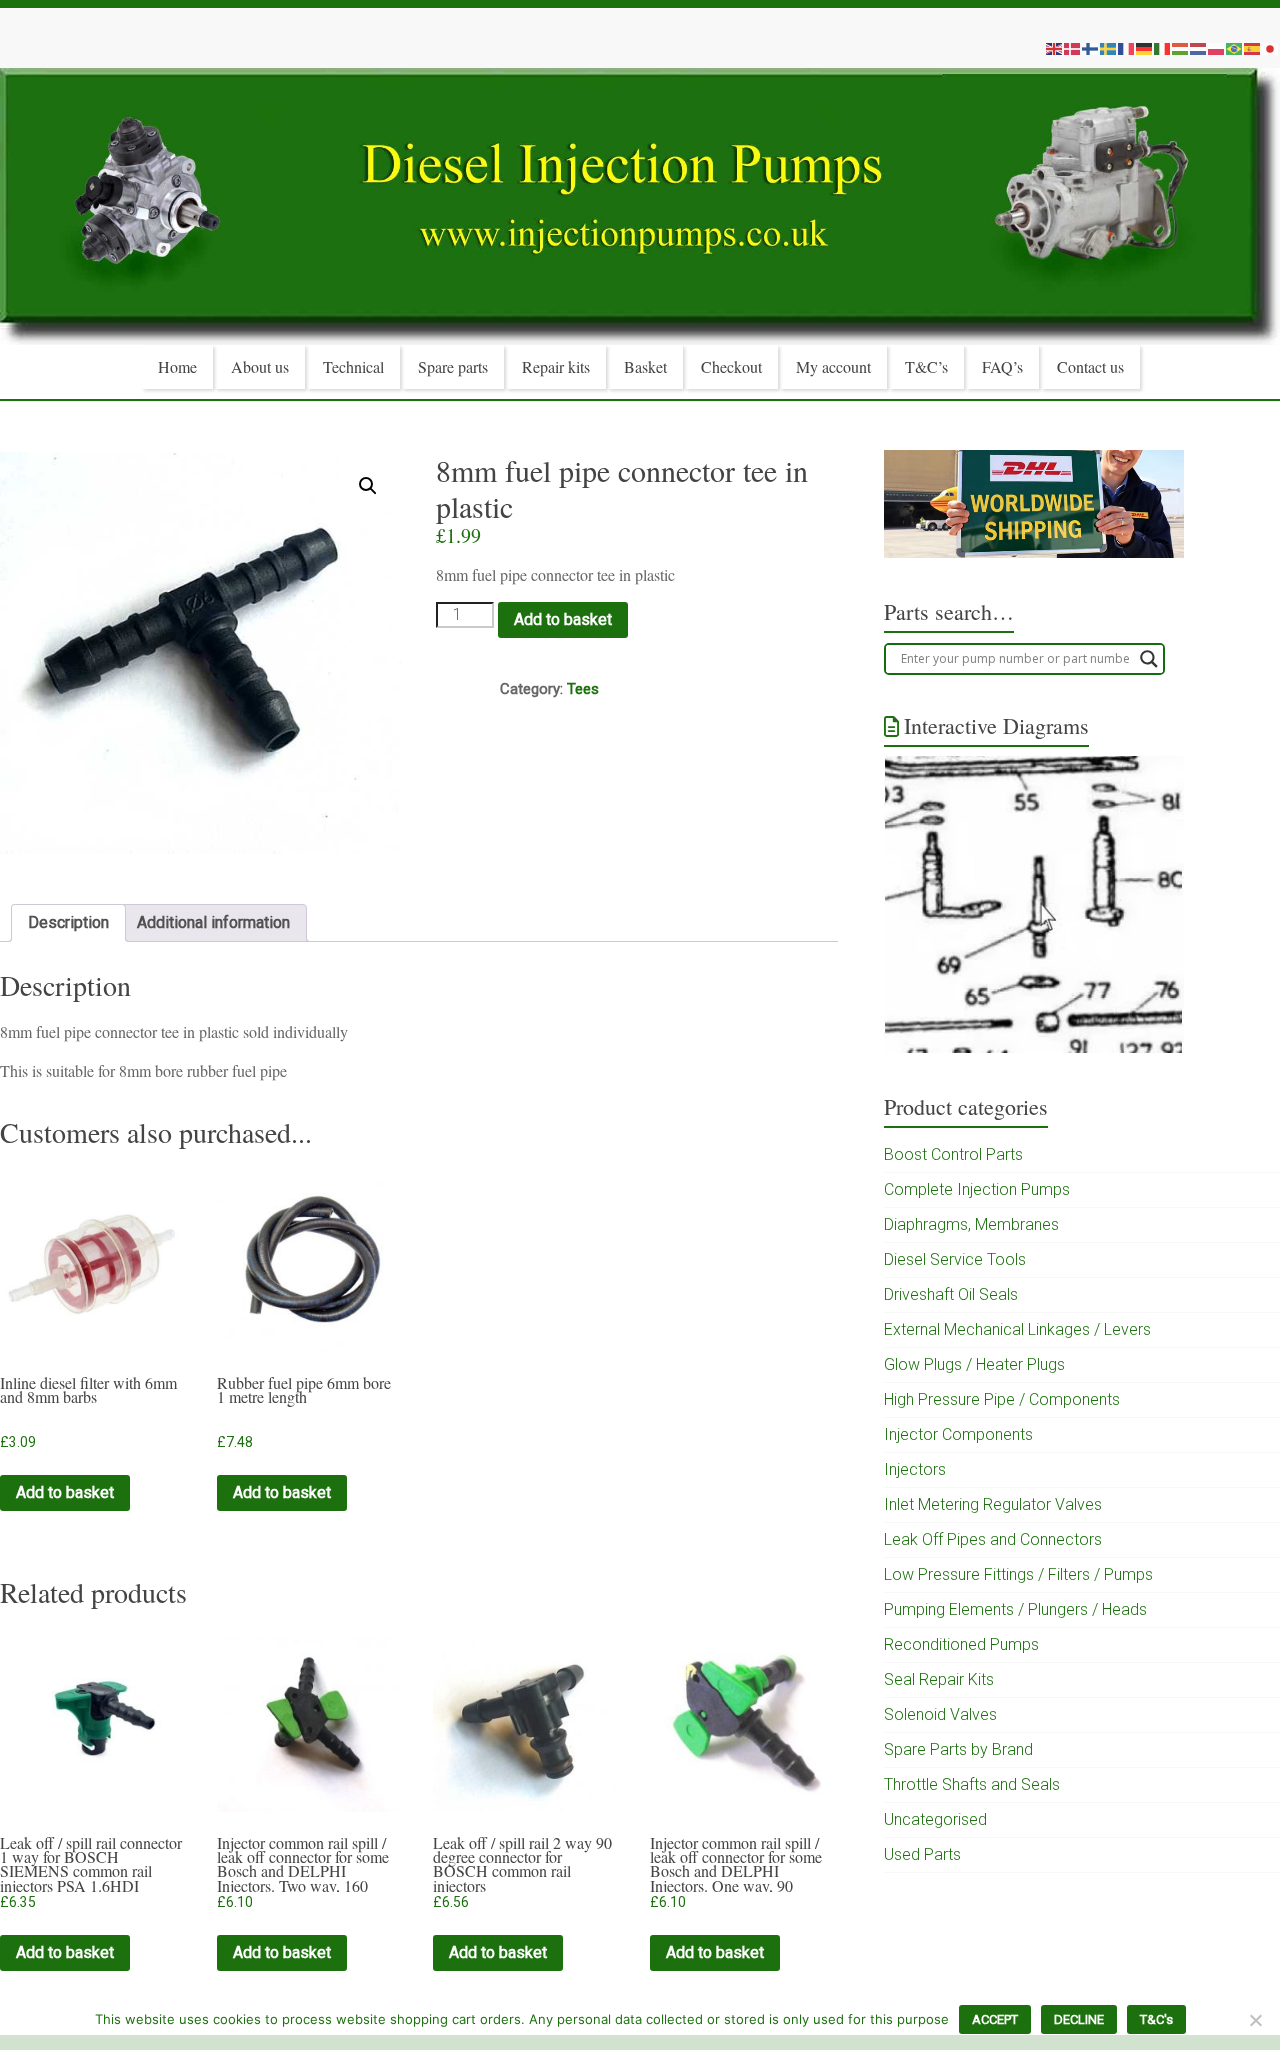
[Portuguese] (1235, 48)
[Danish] (1073, 48)
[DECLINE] (1255, 2020)
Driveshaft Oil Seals (951, 1294)
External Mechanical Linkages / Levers (1017, 1329)
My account (833, 366)
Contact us (1090, 366)
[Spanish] (1253, 48)
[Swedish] (1109, 48)
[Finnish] (1091, 48)
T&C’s (926, 366)
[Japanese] (1271, 48)
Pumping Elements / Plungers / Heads (1015, 1609)
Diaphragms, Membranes (971, 1224)
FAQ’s (1002, 366)
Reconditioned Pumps (961, 1644)
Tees (583, 689)
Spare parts (453, 366)
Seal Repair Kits (939, 1679)
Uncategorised (935, 1819)
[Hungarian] (1181, 48)
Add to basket (563, 619)
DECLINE (1079, 2019)
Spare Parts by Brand (958, 1749)
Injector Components (958, 1434)
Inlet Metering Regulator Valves (993, 1504)
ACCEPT (995, 2019)
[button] (368, 486)
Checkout (731, 366)
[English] (1055, 48)
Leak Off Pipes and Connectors (993, 1539)
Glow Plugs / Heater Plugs (974, 1364)
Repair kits (556, 366)
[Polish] (1217, 48)
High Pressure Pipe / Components (1002, 1399)
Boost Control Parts (953, 1154)
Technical (353, 366)
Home (177, 366)
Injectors (915, 1469)
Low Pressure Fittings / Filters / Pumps (1018, 1574)
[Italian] (1163, 48)
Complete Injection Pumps (977, 1189)
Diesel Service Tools (955, 1259)
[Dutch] (1199, 48)
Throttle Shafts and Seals (972, 1784)
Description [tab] (68, 922)
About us (260, 366)
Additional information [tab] (213, 922)
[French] (1127, 48)
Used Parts (922, 1854)
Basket (645, 366)
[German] (1145, 48)
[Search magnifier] (1149, 659)
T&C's (1156, 2019)
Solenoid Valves (940, 1714)
